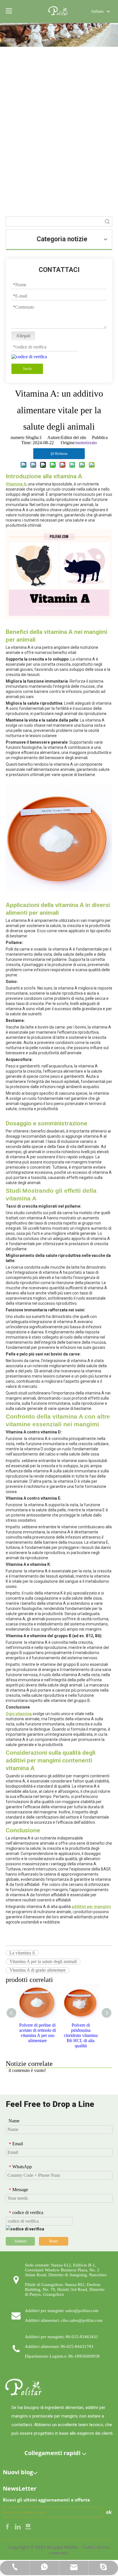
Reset (54, 2241)
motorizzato (86, 443)
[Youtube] (28, 2526)
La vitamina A (22, 1953)
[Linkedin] (18, 2526)
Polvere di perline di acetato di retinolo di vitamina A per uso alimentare (38, 2033)
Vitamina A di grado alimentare (38, 1970)
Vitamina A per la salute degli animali (43, 1961)
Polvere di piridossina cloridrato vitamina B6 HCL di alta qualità (81, 2035)
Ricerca (107, 221)
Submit (20, 2241)
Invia (27, 369)
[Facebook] (8, 2526)
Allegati (23, 336)
